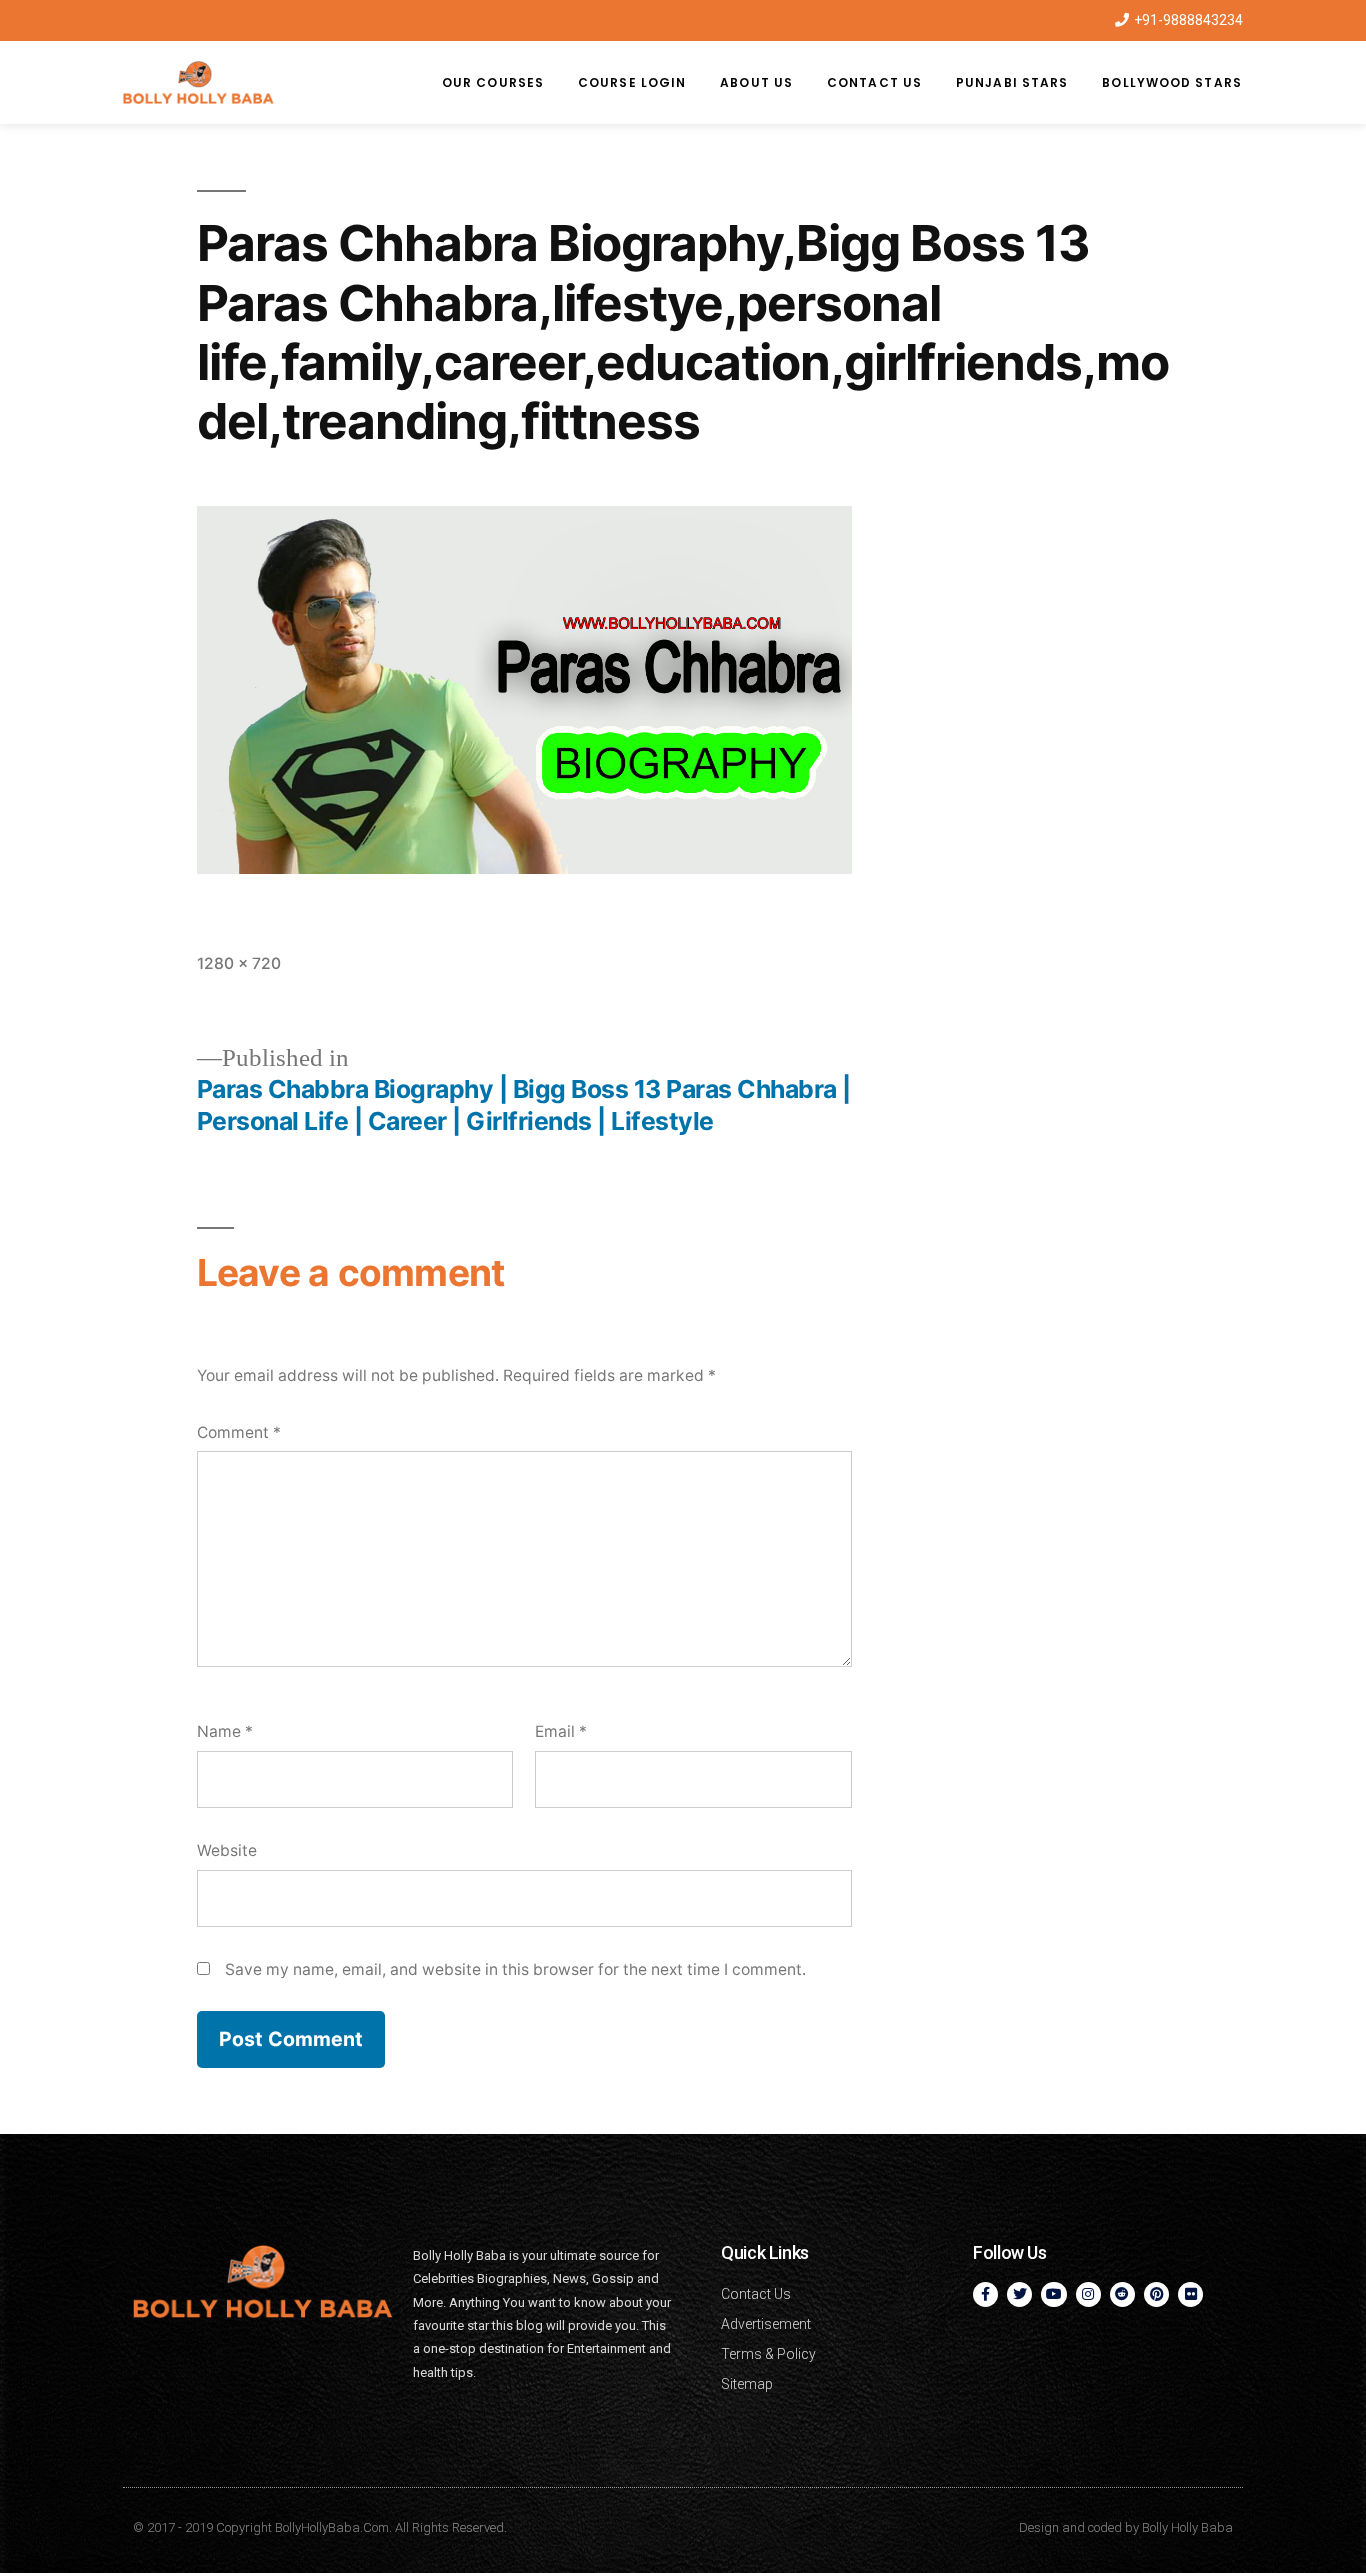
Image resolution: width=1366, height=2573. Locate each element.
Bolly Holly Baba (1187, 2527)
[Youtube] (1053, 2294)
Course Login (632, 82)
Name (225, 1731)
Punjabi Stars (1012, 82)
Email (561, 1731)
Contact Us (874, 82)
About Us (756, 82)
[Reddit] (1122, 2294)
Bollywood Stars (1172, 82)
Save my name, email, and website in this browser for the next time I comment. (515, 1969)
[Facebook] (985, 2294)
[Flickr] (1190, 2294)
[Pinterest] (1156, 2294)
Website (227, 1850)
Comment (239, 1432)
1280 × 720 (239, 963)
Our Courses (493, 82)
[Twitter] (1019, 2294)
